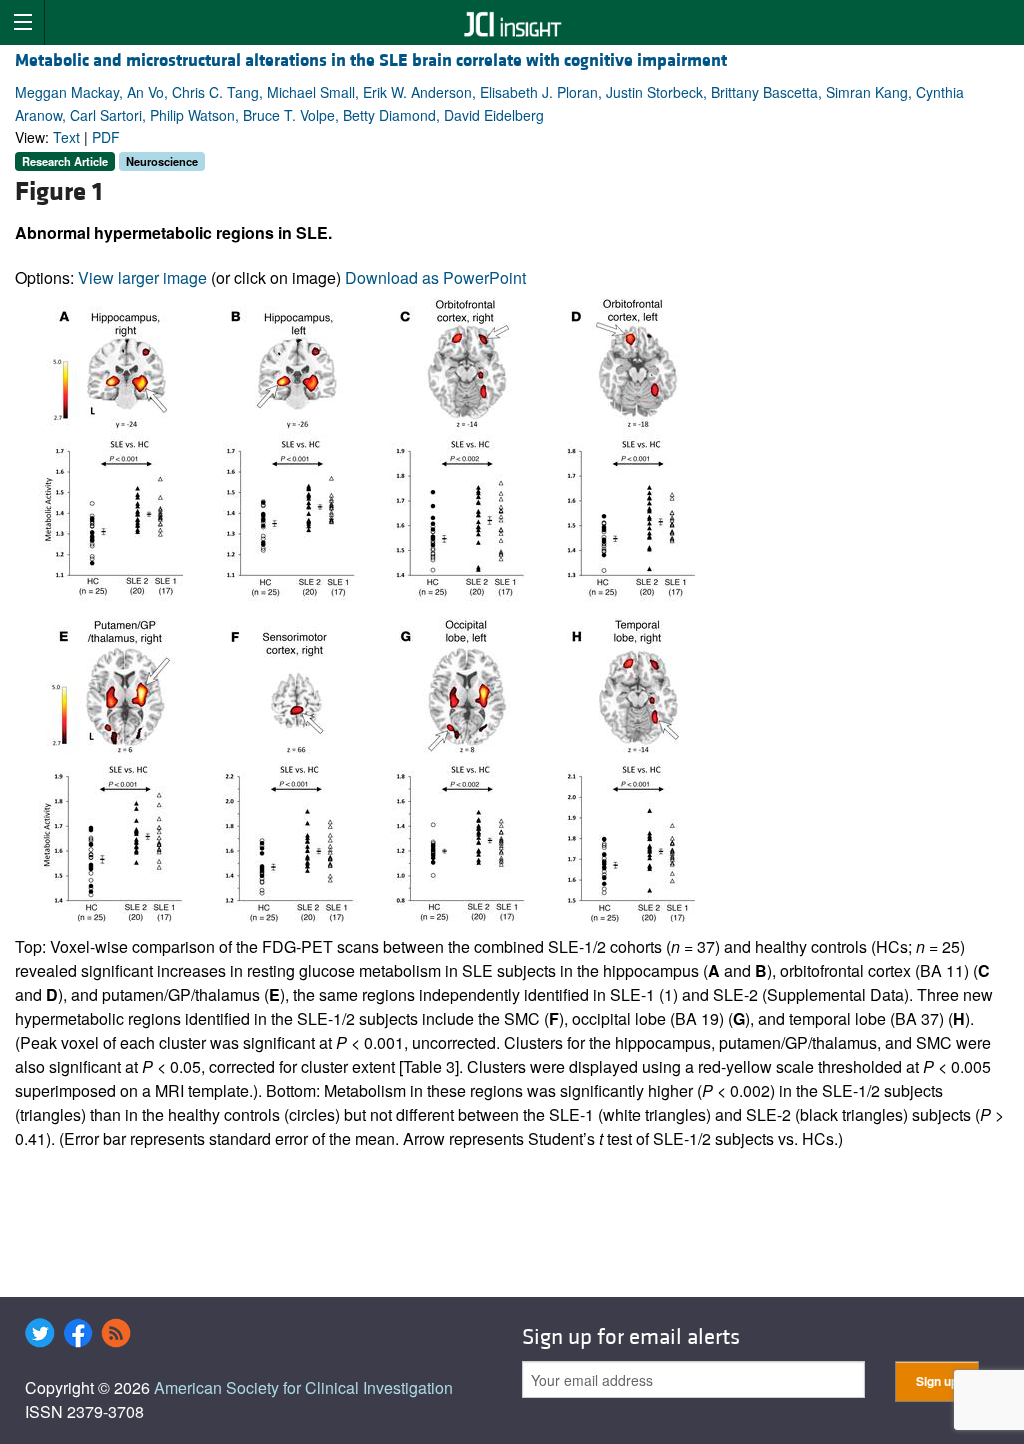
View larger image (142, 277)
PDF (106, 137)
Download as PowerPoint (435, 277)
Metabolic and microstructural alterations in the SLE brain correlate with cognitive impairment (371, 60)
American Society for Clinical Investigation (303, 1387)
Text (66, 137)
